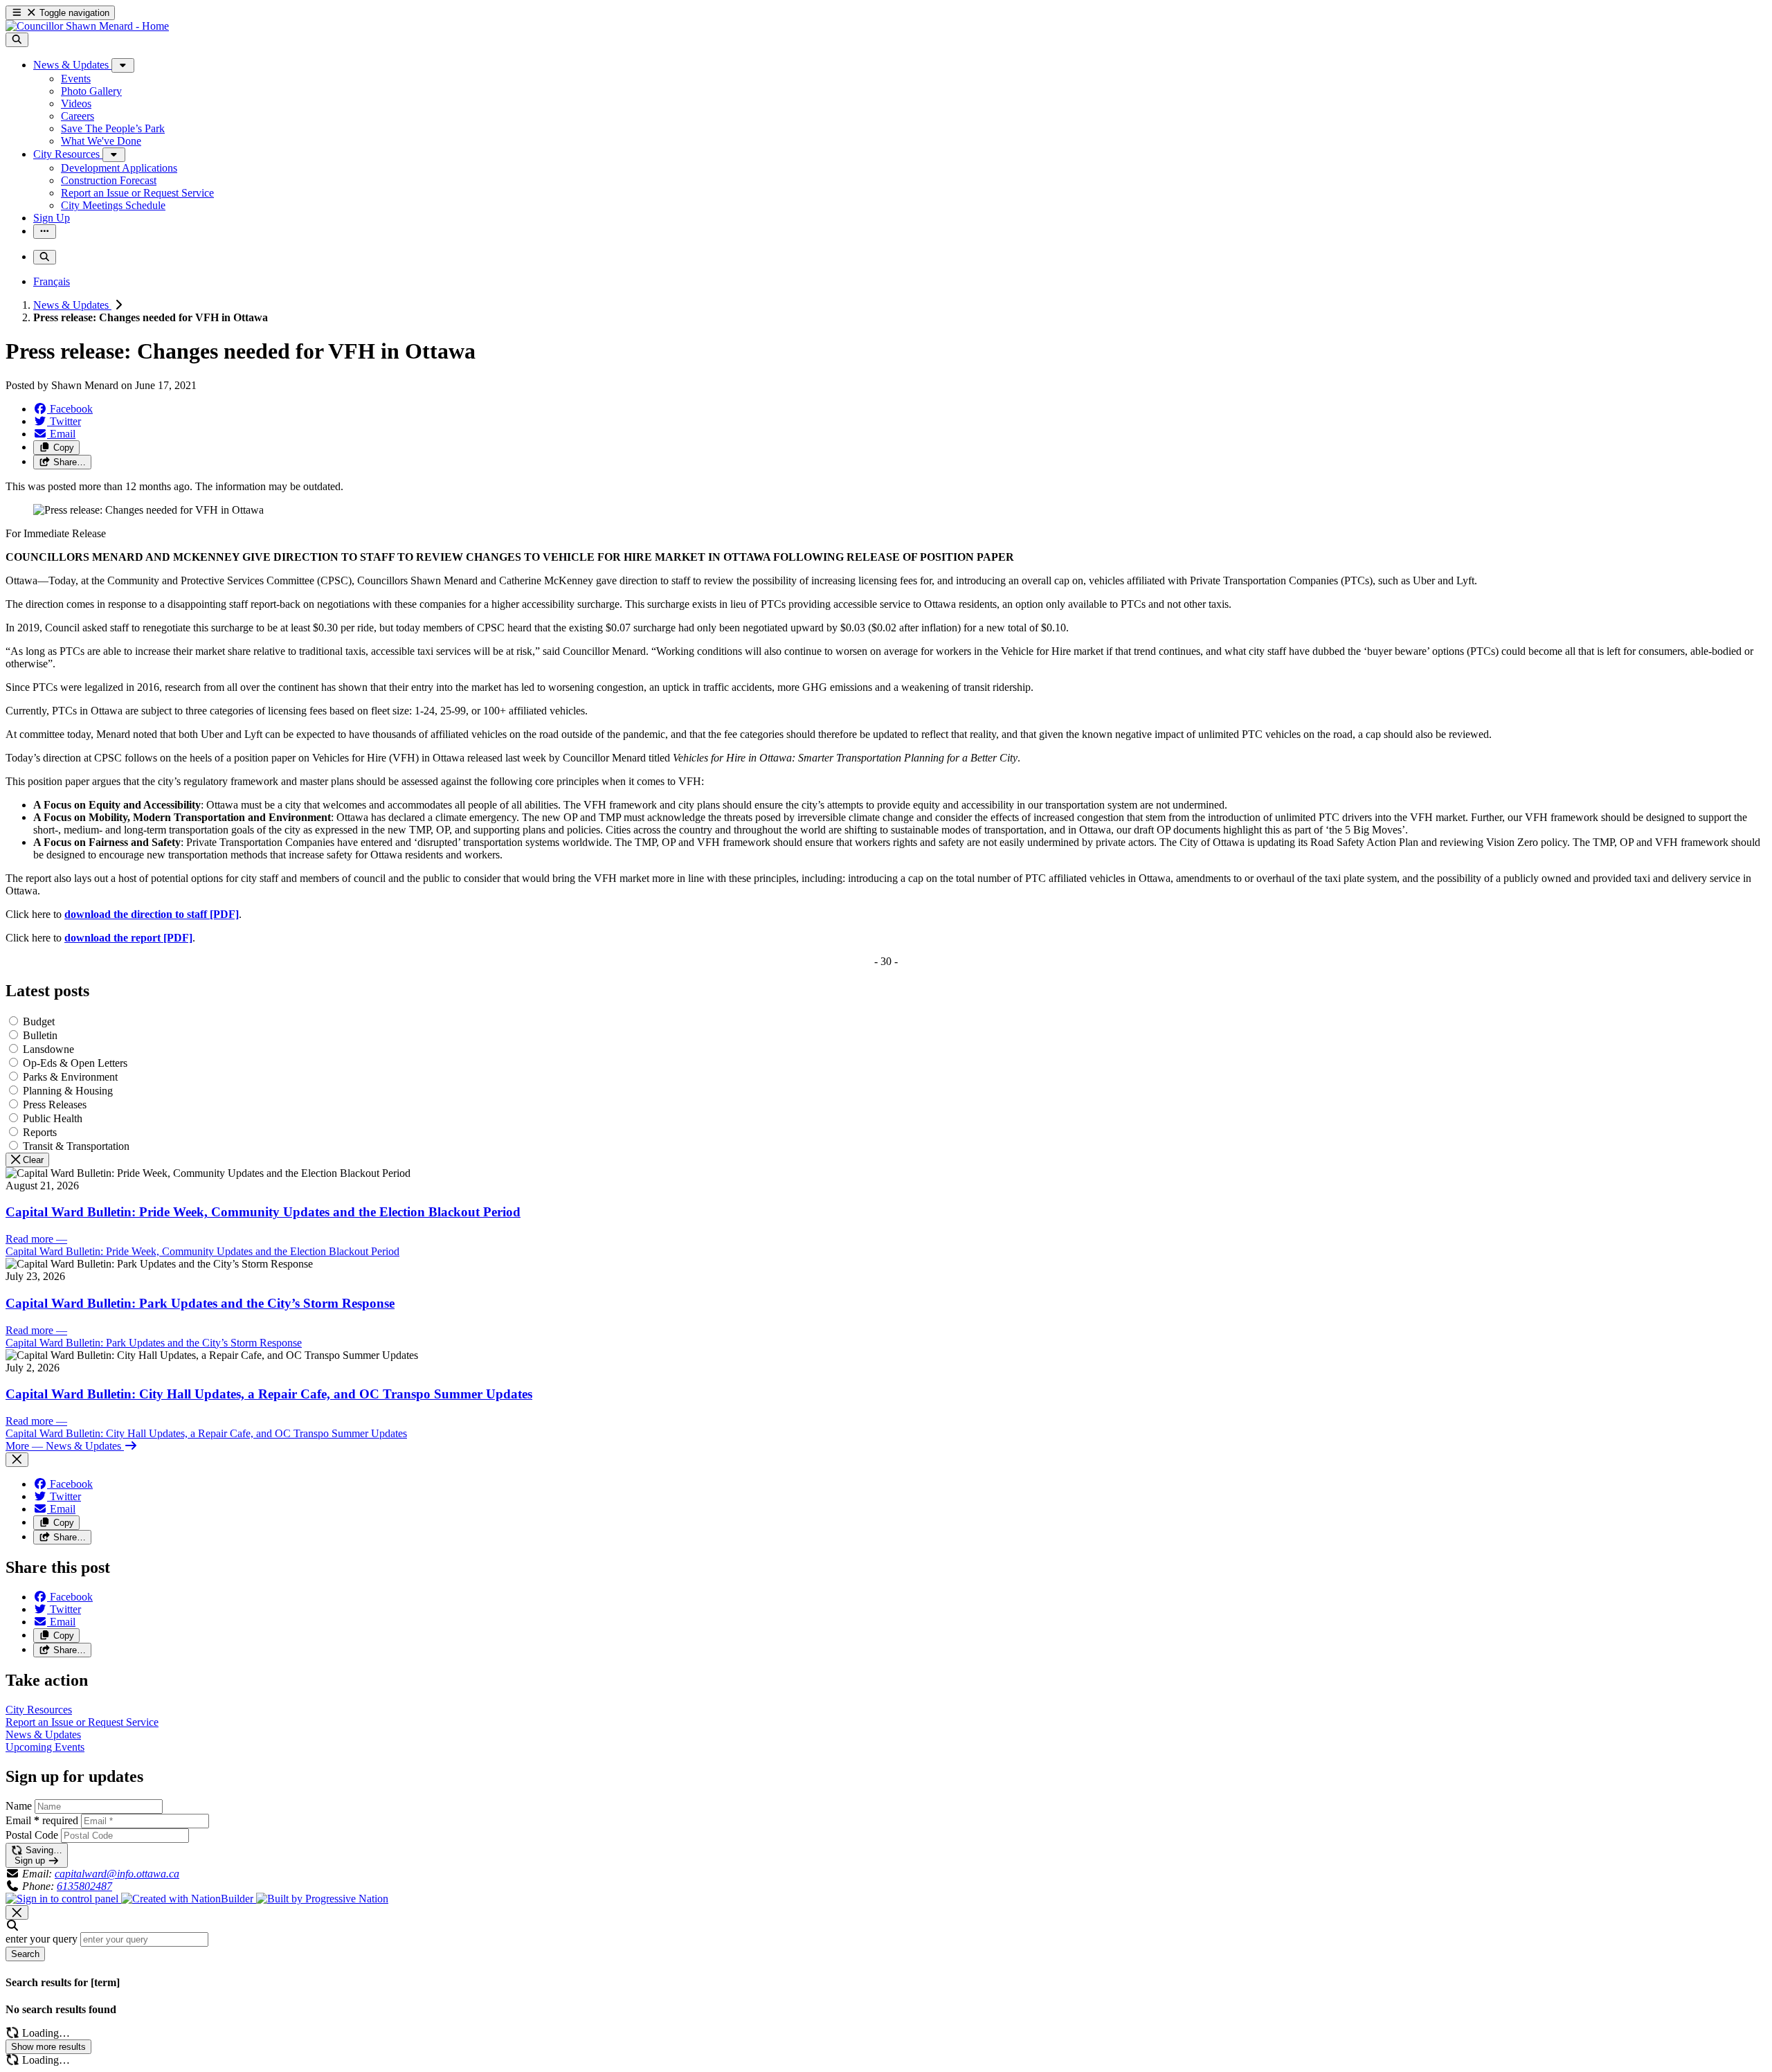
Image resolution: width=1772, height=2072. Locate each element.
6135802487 (84, 1886)
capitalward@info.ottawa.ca (117, 1874)
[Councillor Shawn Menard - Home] (87, 26)
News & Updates (72, 305)
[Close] (17, 1460)
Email (42, 1820)
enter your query (42, 1939)
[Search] (17, 40)
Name (19, 1806)
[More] (123, 65)
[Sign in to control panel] (63, 1899)
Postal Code (32, 1835)
